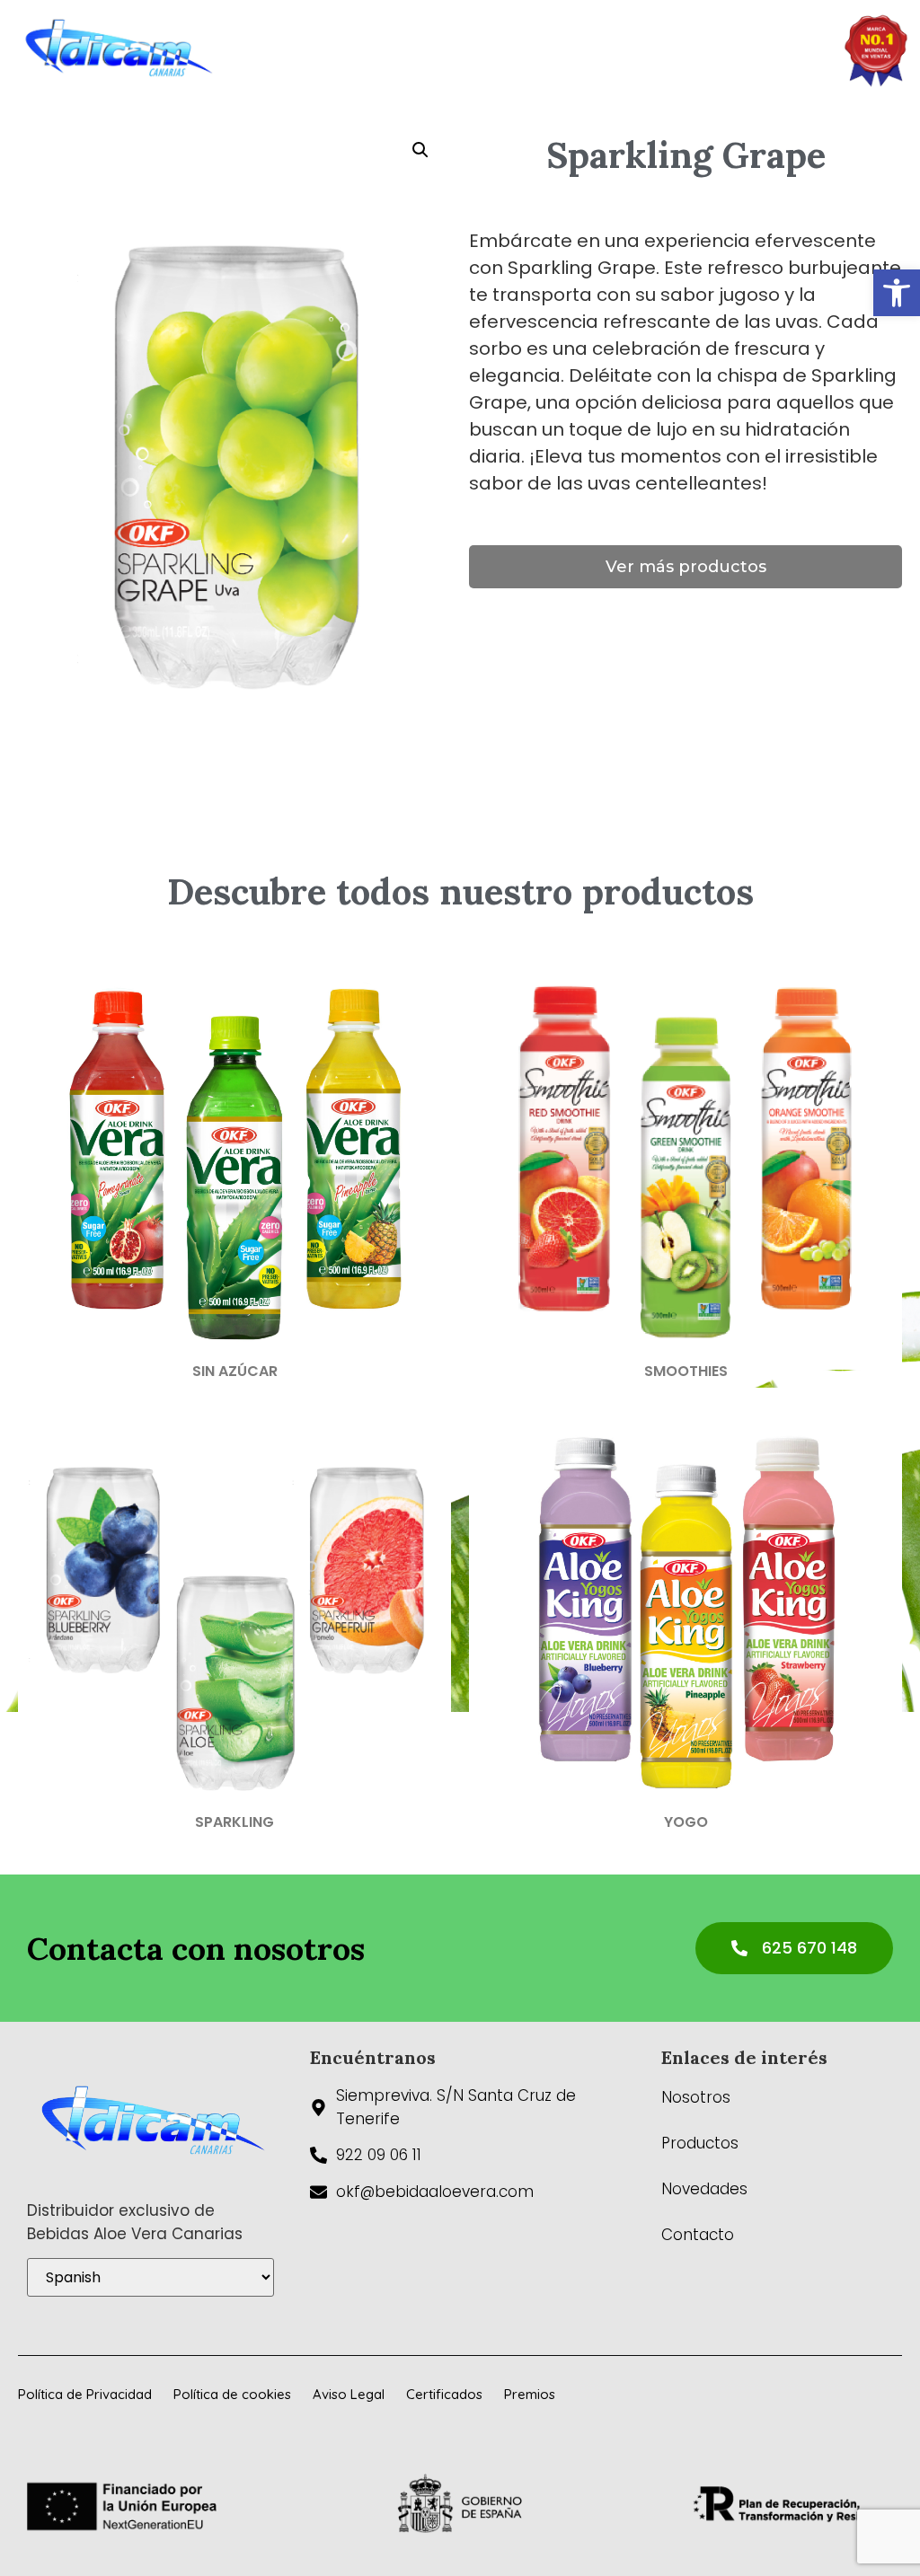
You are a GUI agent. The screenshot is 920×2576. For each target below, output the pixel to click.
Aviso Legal (349, 2394)
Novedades (704, 2189)
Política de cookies (232, 2394)
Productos (700, 2143)
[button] (897, 293)
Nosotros (696, 2097)
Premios (530, 2394)
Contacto (698, 2235)
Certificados (444, 2394)
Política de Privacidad (85, 2394)
